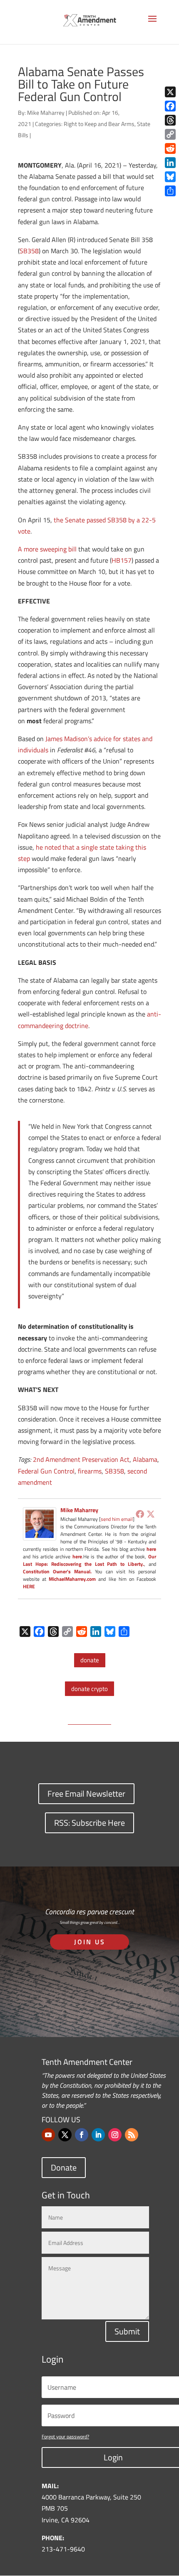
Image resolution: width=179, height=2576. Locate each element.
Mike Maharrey (46, 112)
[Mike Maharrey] (40, 1535)
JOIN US (90, 1942)
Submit (127, 2331)
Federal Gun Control (46, 1471)
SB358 (29, 251)
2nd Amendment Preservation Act (81, 1459)
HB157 (122, 560)
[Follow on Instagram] (115, 2135)
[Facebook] (140, 1514)
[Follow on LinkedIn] (98, 2135)
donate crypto (89, 1689)
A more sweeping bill (47, 549)
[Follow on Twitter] (65, 2135)
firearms (90, 1471)
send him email (117, 1519)
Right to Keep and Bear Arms (99, 124)
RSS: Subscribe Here (89, 1823)
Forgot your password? (65, 2436)
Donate (64, 2167)
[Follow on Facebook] (82, 2135)
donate (90, 1660)
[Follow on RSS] (132, 2135)
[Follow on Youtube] (48, 2135)
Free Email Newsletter (86, 1794)
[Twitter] (151, 1514)
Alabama (145, 1459)
